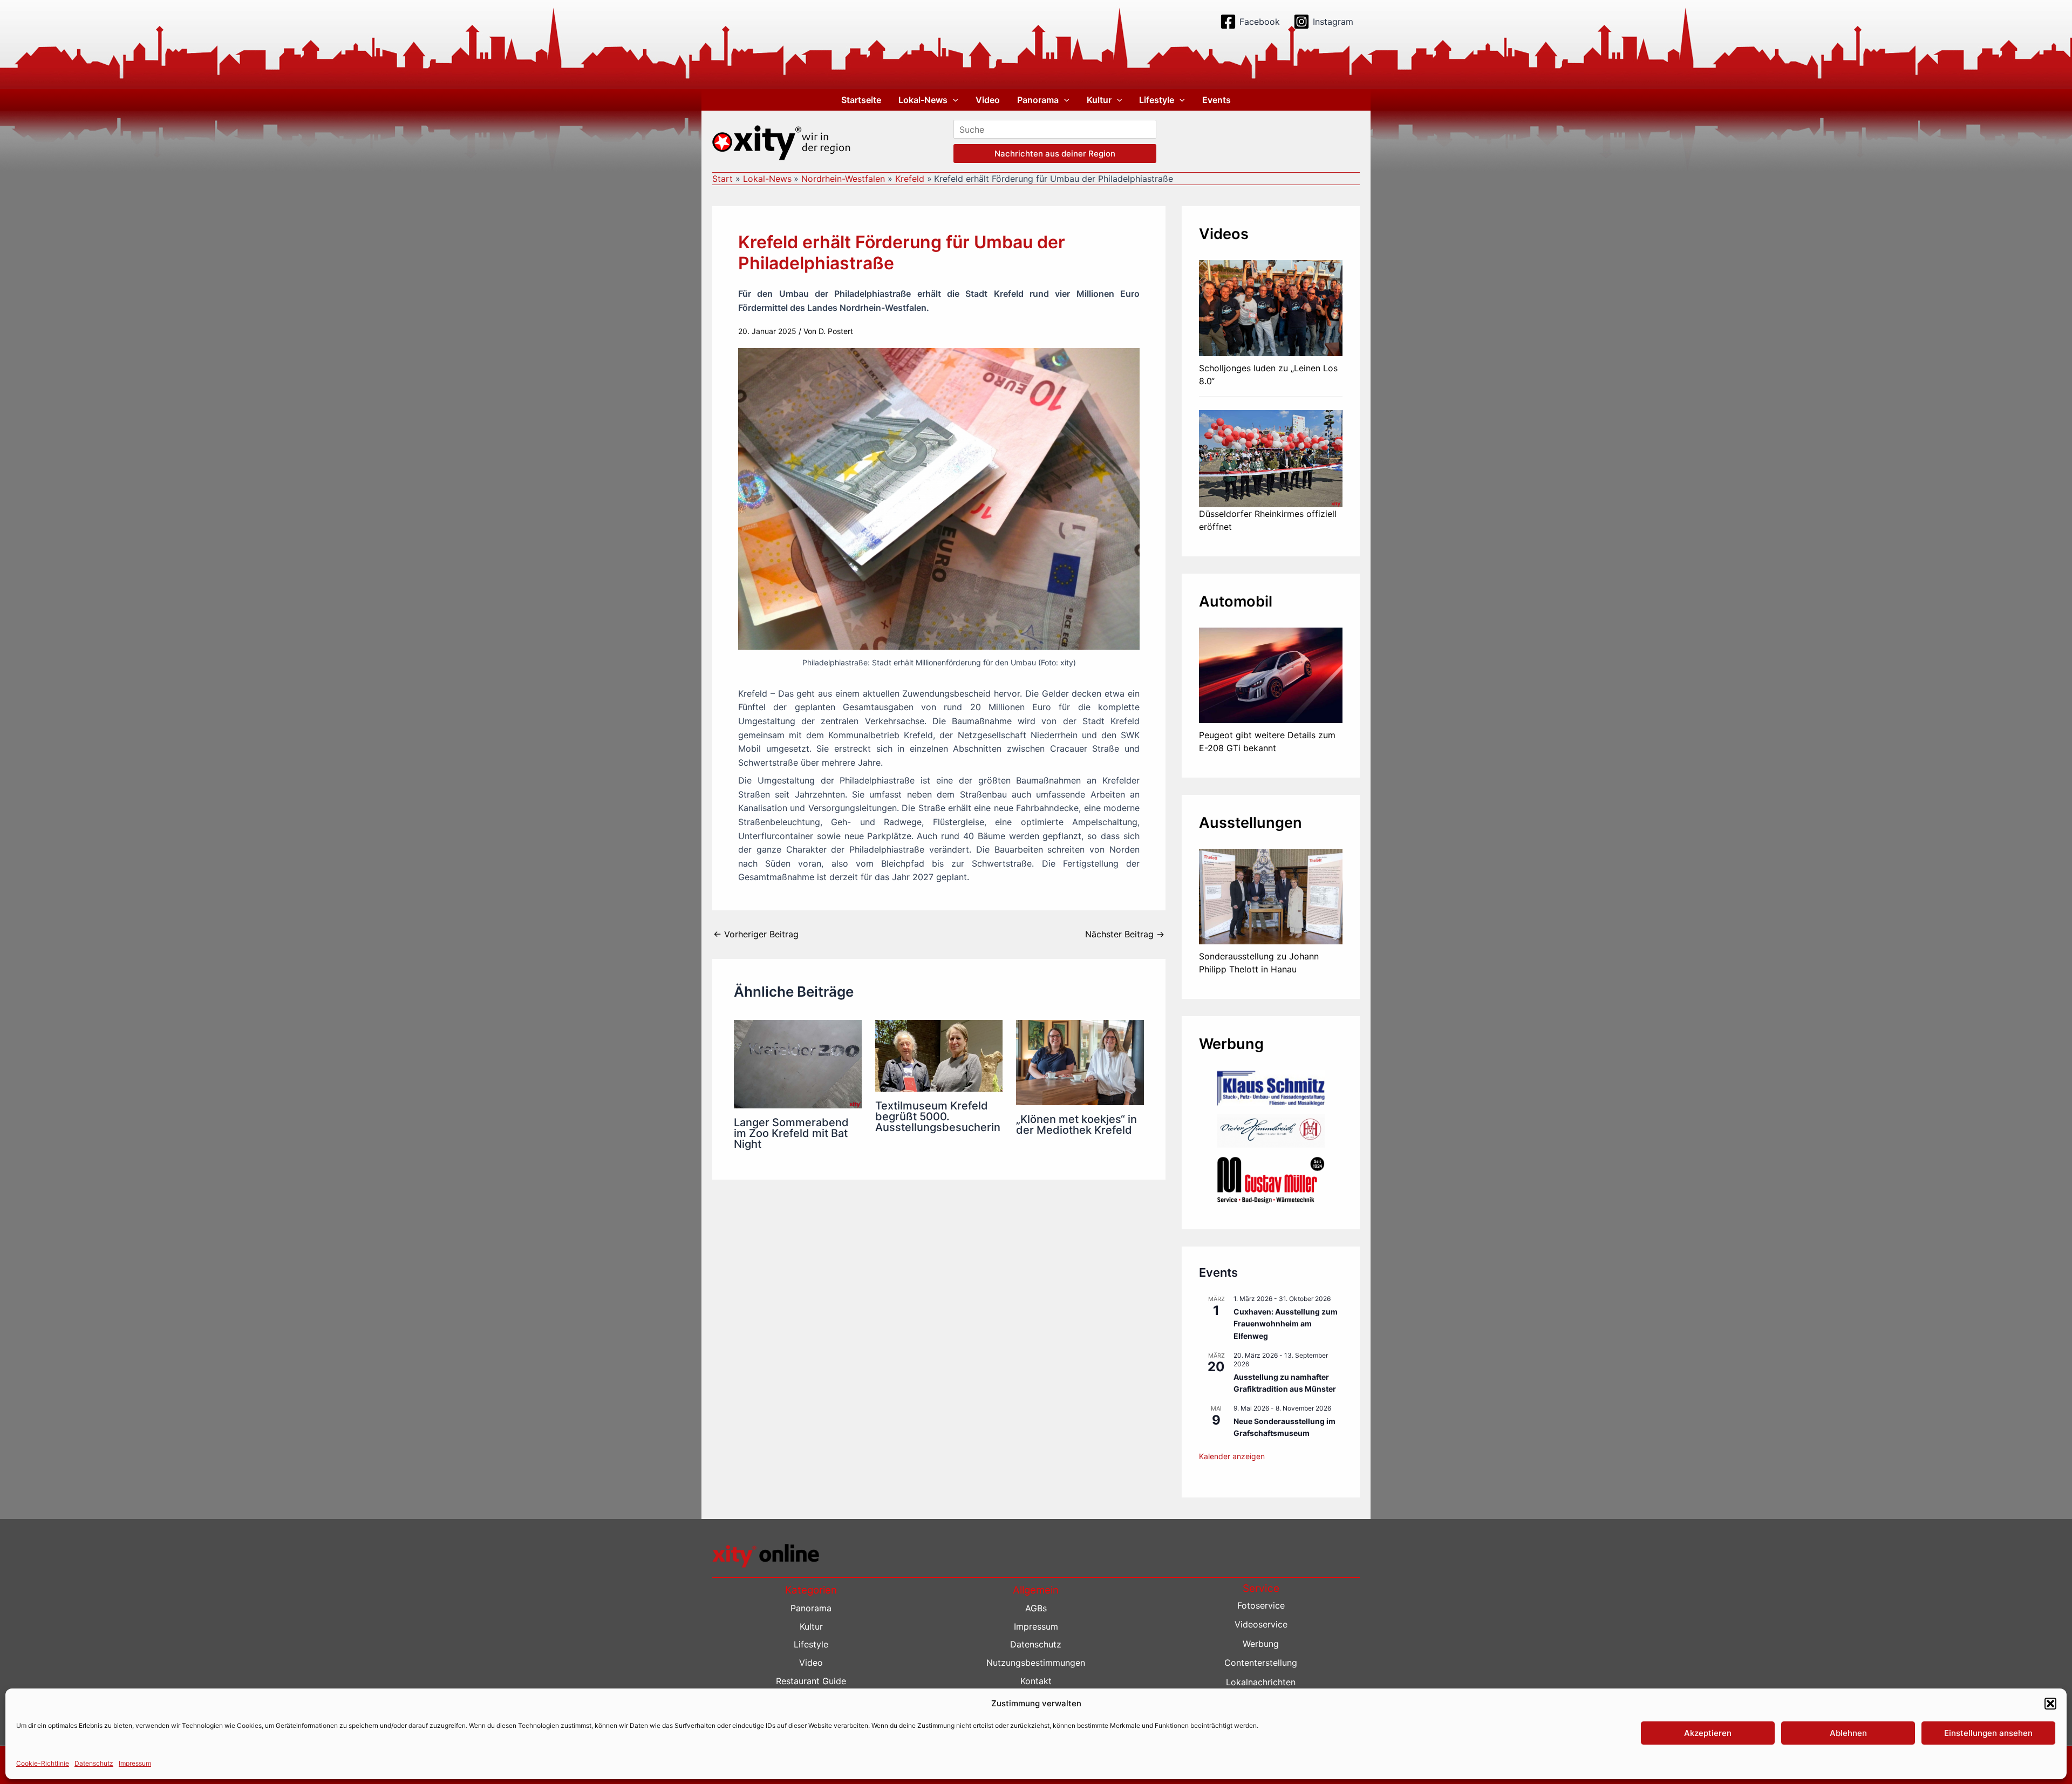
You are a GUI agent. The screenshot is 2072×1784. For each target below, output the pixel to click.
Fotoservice (1261, 1605)
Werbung (1261, 1644)
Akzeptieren (1708, 1733)
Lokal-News (923, 100)
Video (988, 100)
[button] (2050, 1704)
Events (1216, 100)
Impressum (135, 1763)
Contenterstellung (1261, 1663)
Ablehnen (1848, 1733)
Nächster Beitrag (1125, 934)
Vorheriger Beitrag (756, 934)
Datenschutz (94, 1763)
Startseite (861, 100)
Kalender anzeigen (1232, 1456)
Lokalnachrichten (1261, 1682)
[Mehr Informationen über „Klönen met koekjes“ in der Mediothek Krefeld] (1080, 1062)
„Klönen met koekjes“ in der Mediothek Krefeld (1076, 1125)
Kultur (1099, 100)
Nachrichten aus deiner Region (1055, 154)
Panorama (1038, 100)
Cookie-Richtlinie (43, 1763)
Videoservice (1261, 1624)
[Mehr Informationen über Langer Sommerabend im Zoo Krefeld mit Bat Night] (798, 1064)
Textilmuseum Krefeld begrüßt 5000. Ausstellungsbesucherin (938, 1116)
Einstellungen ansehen (1988, 1733)
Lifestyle (1157, 100)
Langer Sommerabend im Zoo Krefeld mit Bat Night (791, 1133)
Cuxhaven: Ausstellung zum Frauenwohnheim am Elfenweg (1286, 1324)
